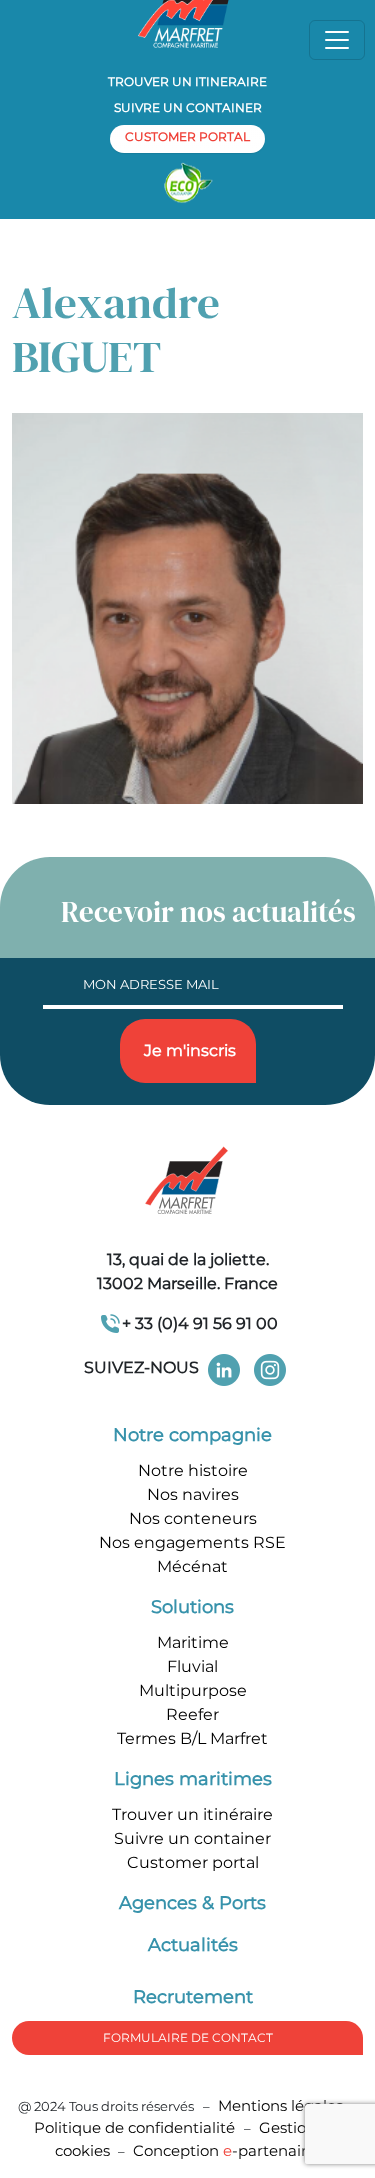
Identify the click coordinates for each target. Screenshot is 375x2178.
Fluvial (192, 1666)
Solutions (192, 1607)
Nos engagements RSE (192, 1542)
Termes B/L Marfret (192, 1738)
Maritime (193, 1642)
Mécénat (192, 1566)
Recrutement (193, 1997)
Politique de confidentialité (136, 2127)
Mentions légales (280, 2105)
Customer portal (193, 1862)
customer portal (187, 136)
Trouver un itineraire (187, 81)
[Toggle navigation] (337, 40)
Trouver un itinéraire (192, 1814)
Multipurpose (193, 1690)
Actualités (193, 1945)
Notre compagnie (192, 1435)
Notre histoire (193, 1470)
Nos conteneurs (193, 1518)
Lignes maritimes (193, 1779)
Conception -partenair (224, 2150)
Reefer (192, 1714)
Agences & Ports (192, 1903)
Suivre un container (188, 107)
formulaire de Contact (188, 2037)
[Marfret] (188, 1182)
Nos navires (193, 1494)
